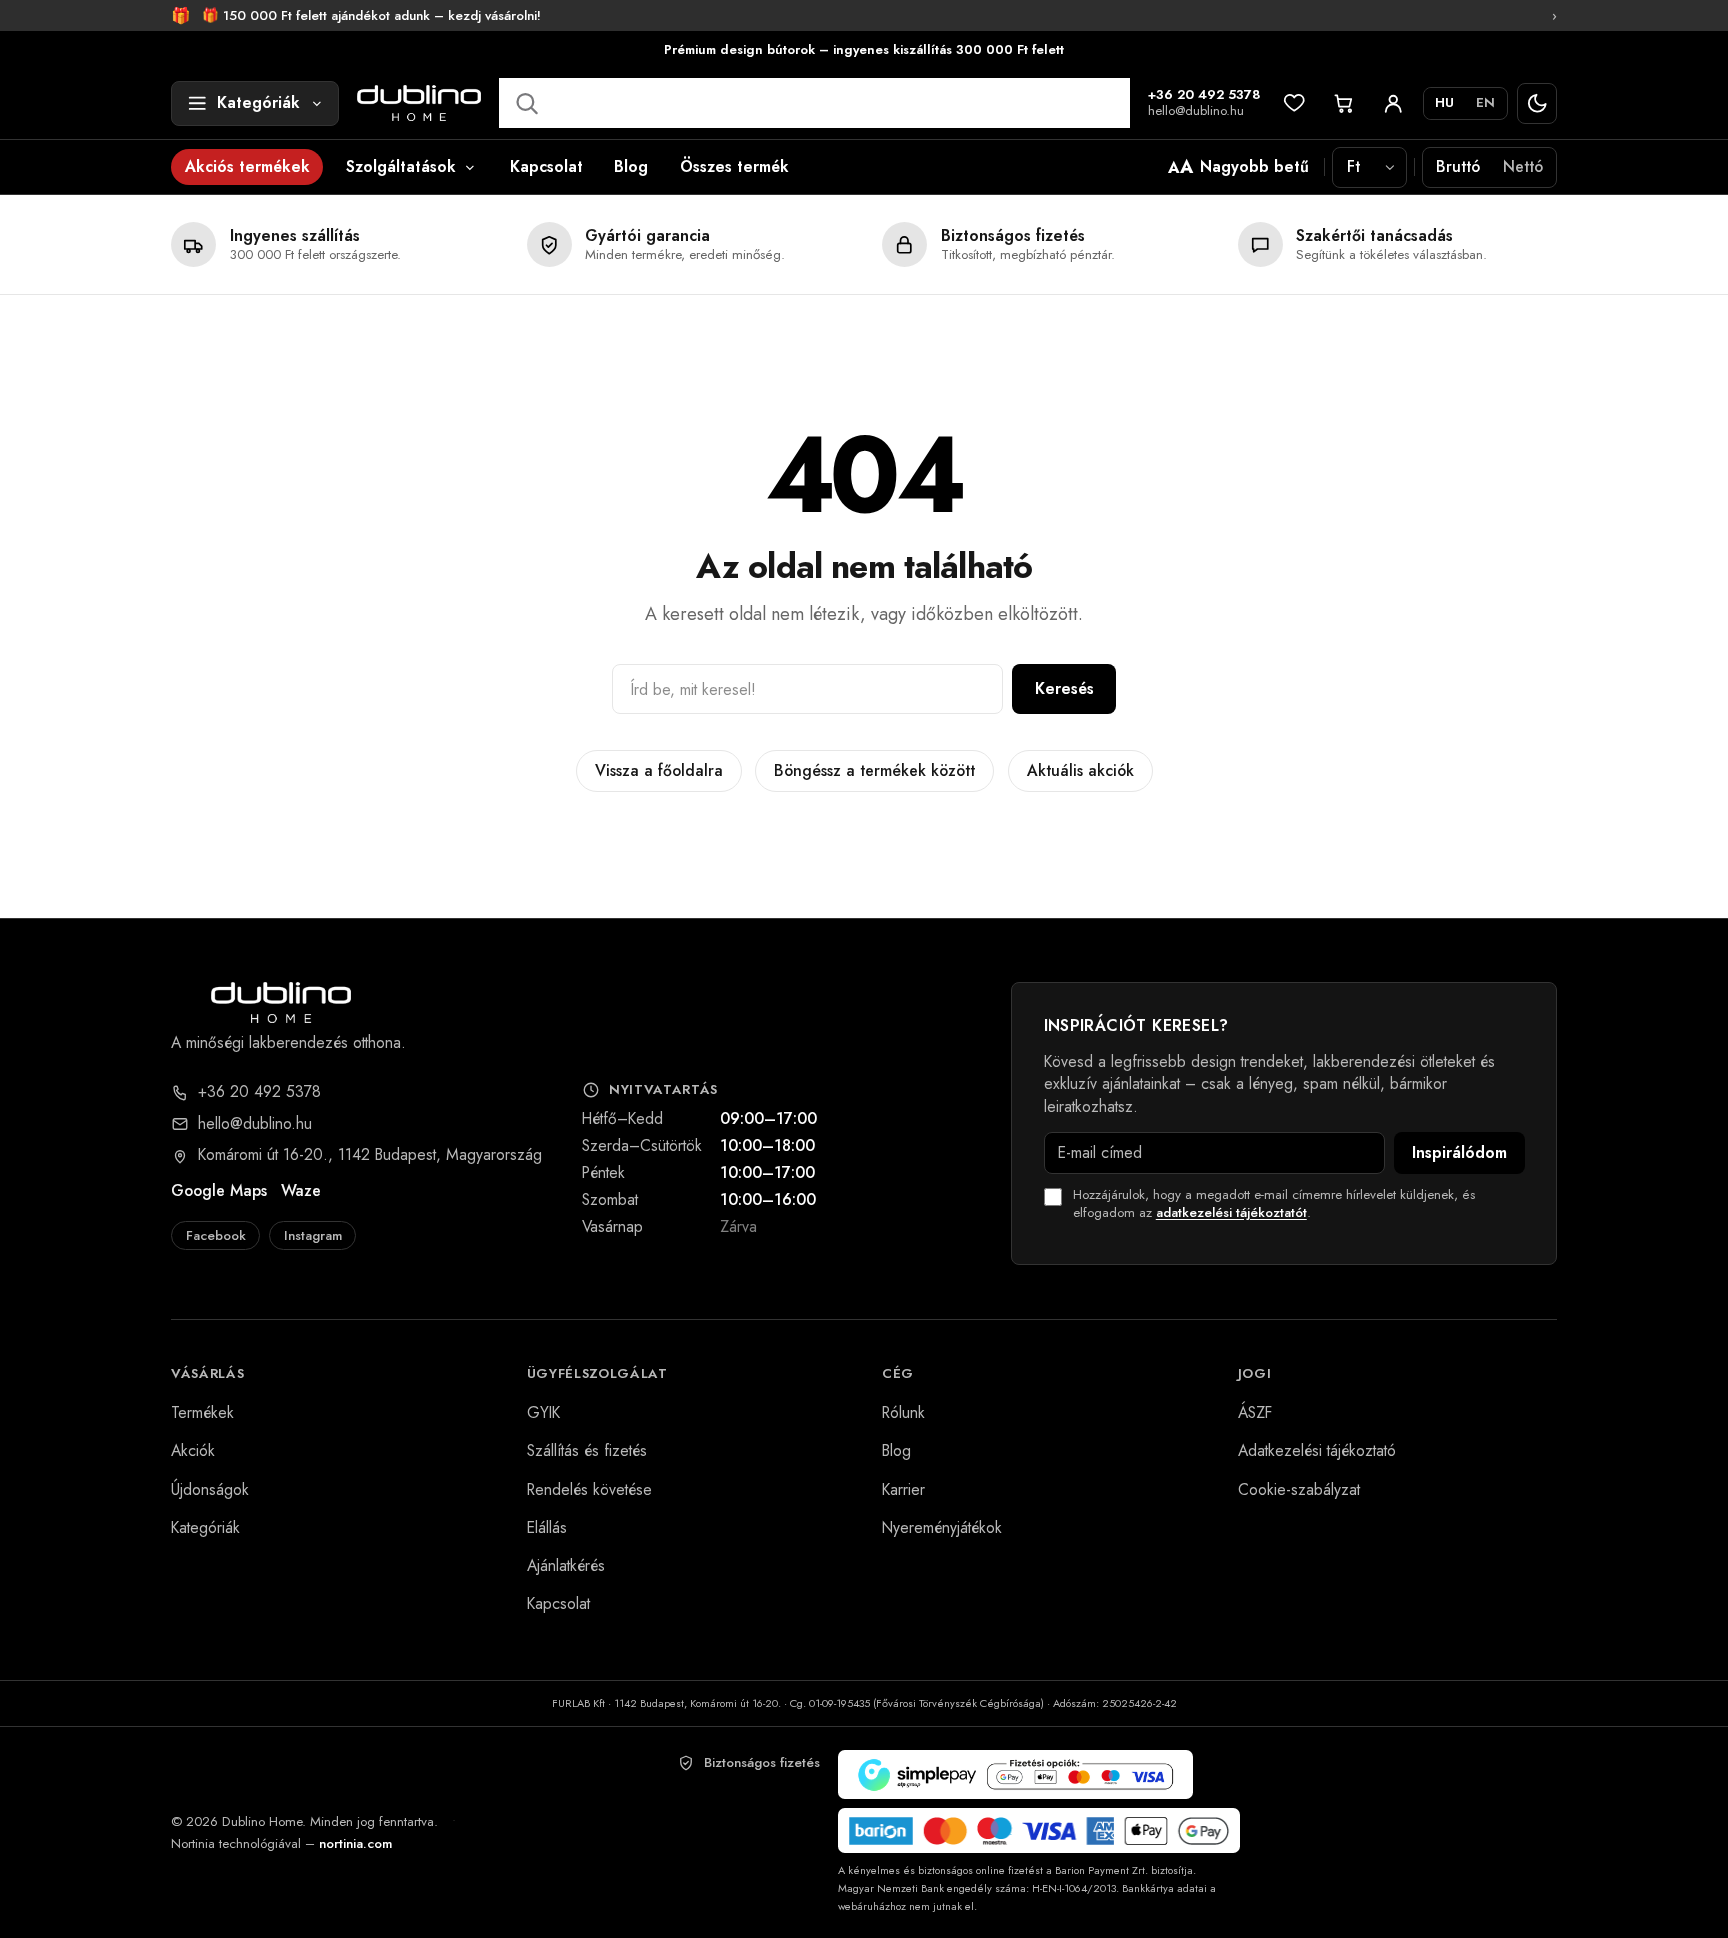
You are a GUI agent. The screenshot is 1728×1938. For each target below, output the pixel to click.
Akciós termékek (247, 166)
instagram (313, 1235)
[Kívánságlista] (1294, 103)
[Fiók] (1393, 103)
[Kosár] (1344, 103)
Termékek (202, 1412)
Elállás (547, 1527)
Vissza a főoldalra (659, 770)
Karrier (903, 1489)
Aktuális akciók (1080, 770)
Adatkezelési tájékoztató (1317, 1450)
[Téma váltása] (1537, 103)
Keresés (1064, 688)
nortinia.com (355, 1843)
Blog (631, 166)
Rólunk (903, 1412)
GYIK (543, 1412)
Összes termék (734, 166)
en (1485, 102)
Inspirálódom (1459, 1152)
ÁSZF (1255, 1412)
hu (1444, 102)
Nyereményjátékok (942, 1527)
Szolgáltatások (401, 166)
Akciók (193, 1450)
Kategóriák (205, 1527)
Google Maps (219, 1191)
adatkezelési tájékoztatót (1231, 1212)
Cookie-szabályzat (1299, 1489)
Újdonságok (210, 1489)
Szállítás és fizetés (587, 1450)
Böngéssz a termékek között (874, 770)
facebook (216, 1235)
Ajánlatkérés (566, 1565)
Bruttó (1458, 166)
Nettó (1523, 166)
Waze (301, 1191)
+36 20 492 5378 (1204, 95)
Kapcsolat (546, 166)
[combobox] (814, 103)
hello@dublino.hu (1196, 111)
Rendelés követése (589, 1489)
